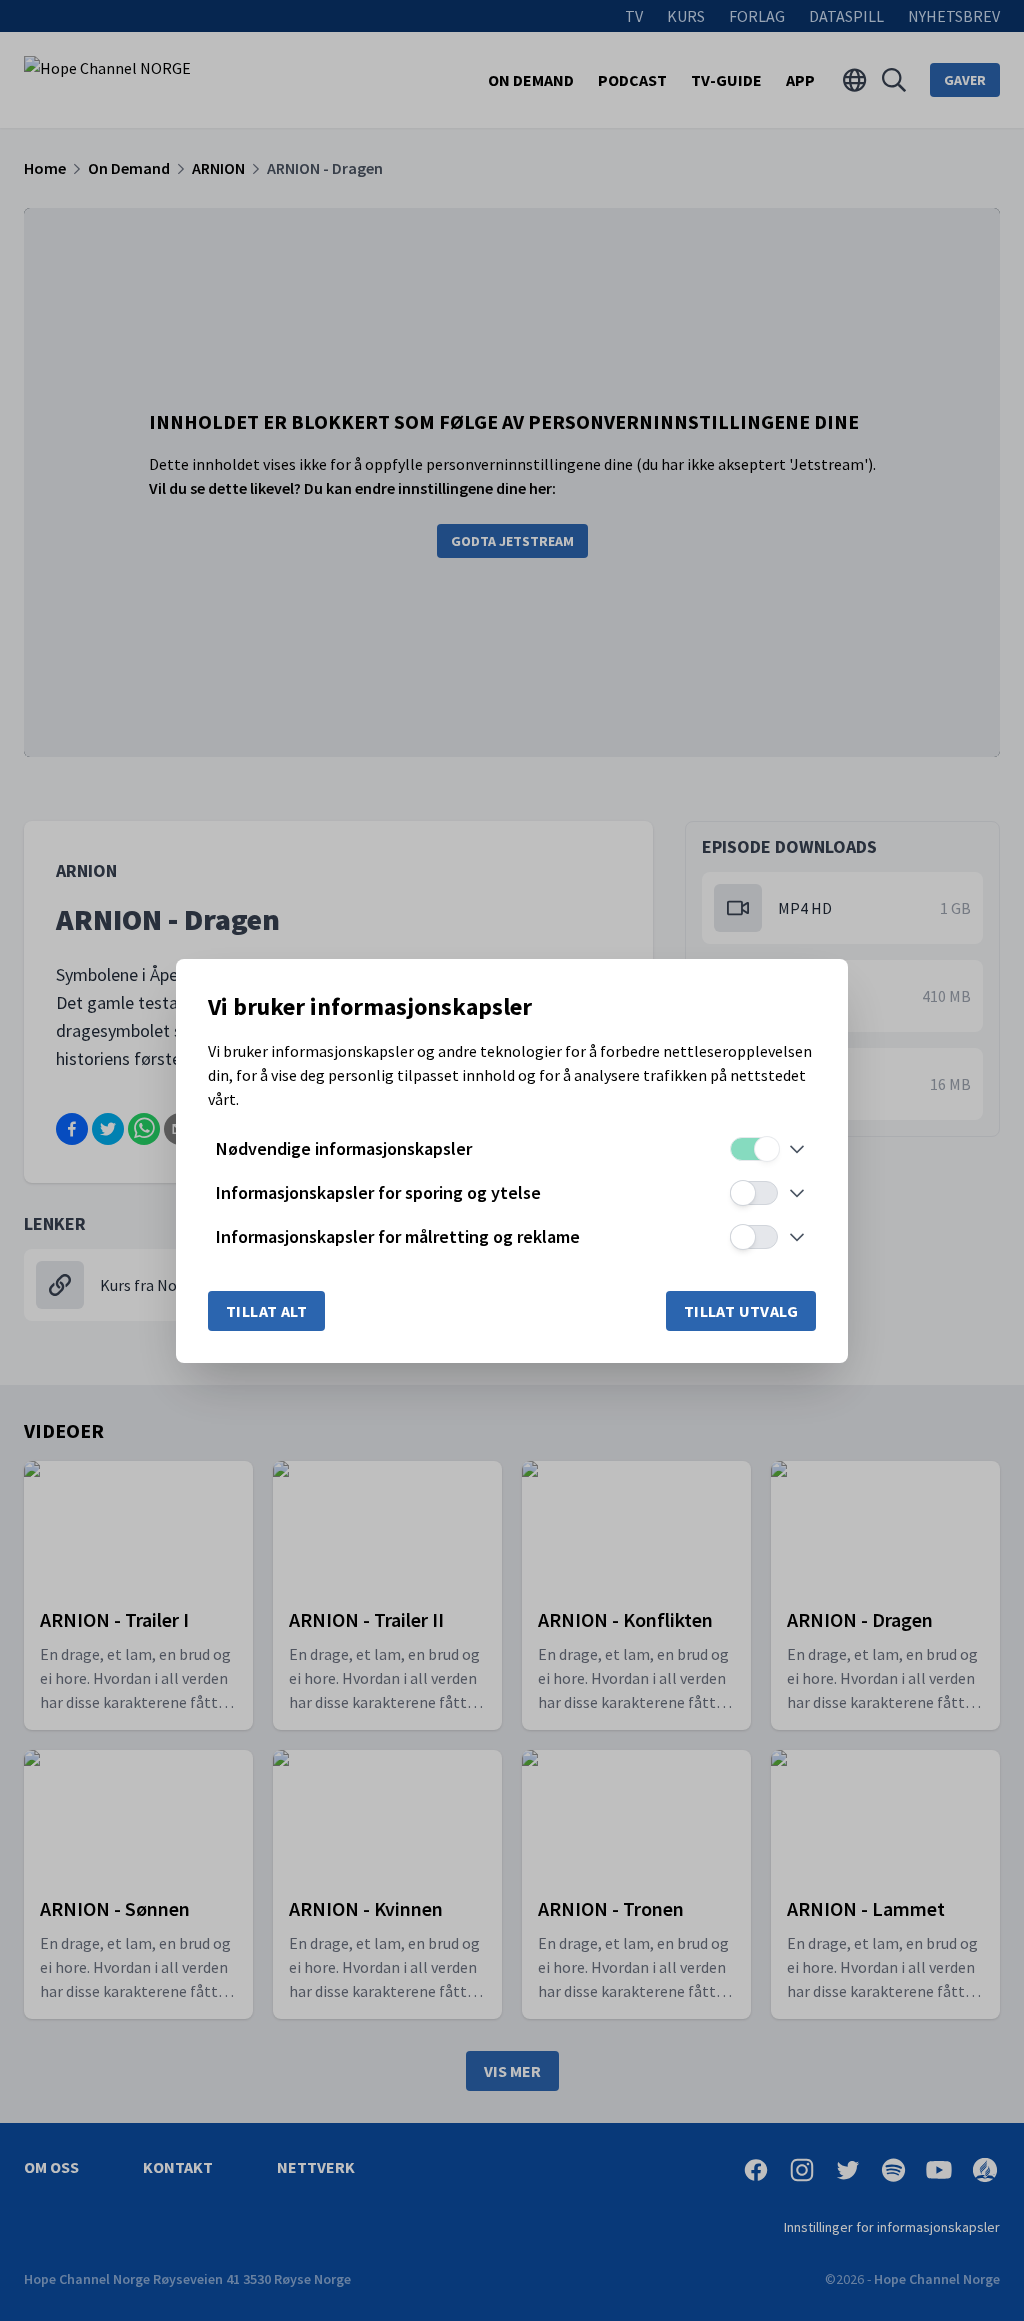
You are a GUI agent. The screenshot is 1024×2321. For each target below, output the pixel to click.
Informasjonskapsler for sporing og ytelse (378, 1192)
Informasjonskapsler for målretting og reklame (398, 1236)
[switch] (754, 1149)
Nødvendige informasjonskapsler (344, 1148)
